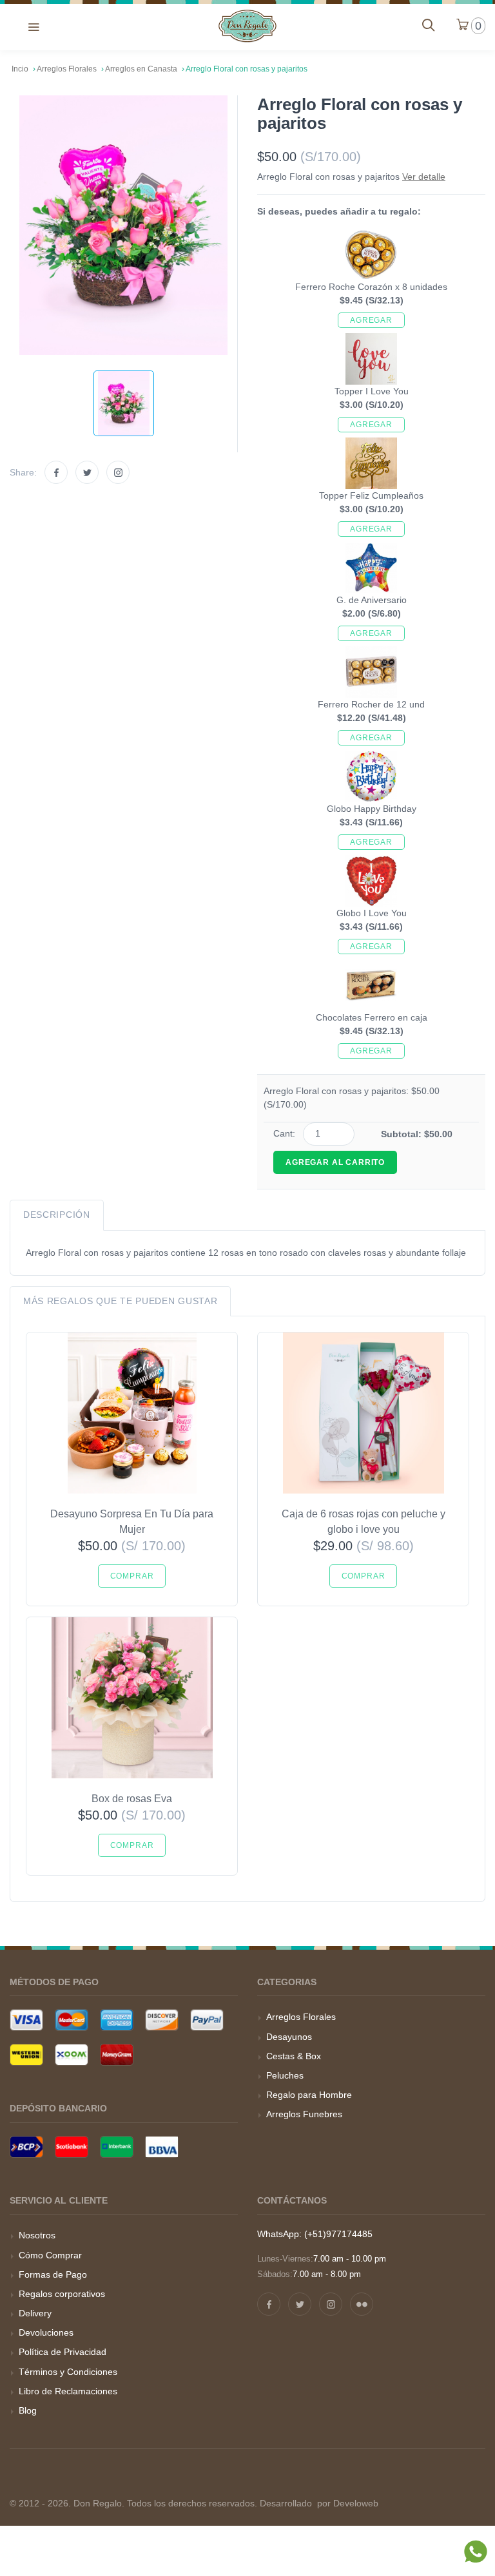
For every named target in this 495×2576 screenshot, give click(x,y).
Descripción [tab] (57, 1215)
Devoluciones (46, 2332)
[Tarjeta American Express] (117, 2020)
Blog (28, 2410)
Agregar (371, 320)
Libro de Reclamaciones (68, 2391)
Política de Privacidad (63, 2352)
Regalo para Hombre (309, 2095)
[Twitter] (87, 472)
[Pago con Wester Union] (26, 2055)
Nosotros (37, 2235)
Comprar (132, 1576)
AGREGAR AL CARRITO (335, 1162)
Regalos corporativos (62, 2294)
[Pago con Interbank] (117, 2147)
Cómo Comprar (50, 2255)
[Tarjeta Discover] (162, 2020)
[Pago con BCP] (26, 2147)
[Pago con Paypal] (207, 2020)
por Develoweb (346, 2503)
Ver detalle (424, 177)
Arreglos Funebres (304, 2114)
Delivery (35, 2313)
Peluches (285, 2075)
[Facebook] (56, 472)
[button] (34, 26)
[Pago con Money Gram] (117, 2055)
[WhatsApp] (476, 2554)
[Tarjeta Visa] (26, 2020)
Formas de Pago (53, 2274)
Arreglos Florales (301, 2017)
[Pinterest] (362, 2304)
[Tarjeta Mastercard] (72, 2020)
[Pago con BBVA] (162, 2147)
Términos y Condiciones (68, 2372)
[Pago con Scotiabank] (72, 2147)
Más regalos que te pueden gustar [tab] (120, 1301)
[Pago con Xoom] (72, 2055)
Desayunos (289, 2037)
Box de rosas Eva (132, 1799)
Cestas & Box (294, 2056)
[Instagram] (118, 472)
